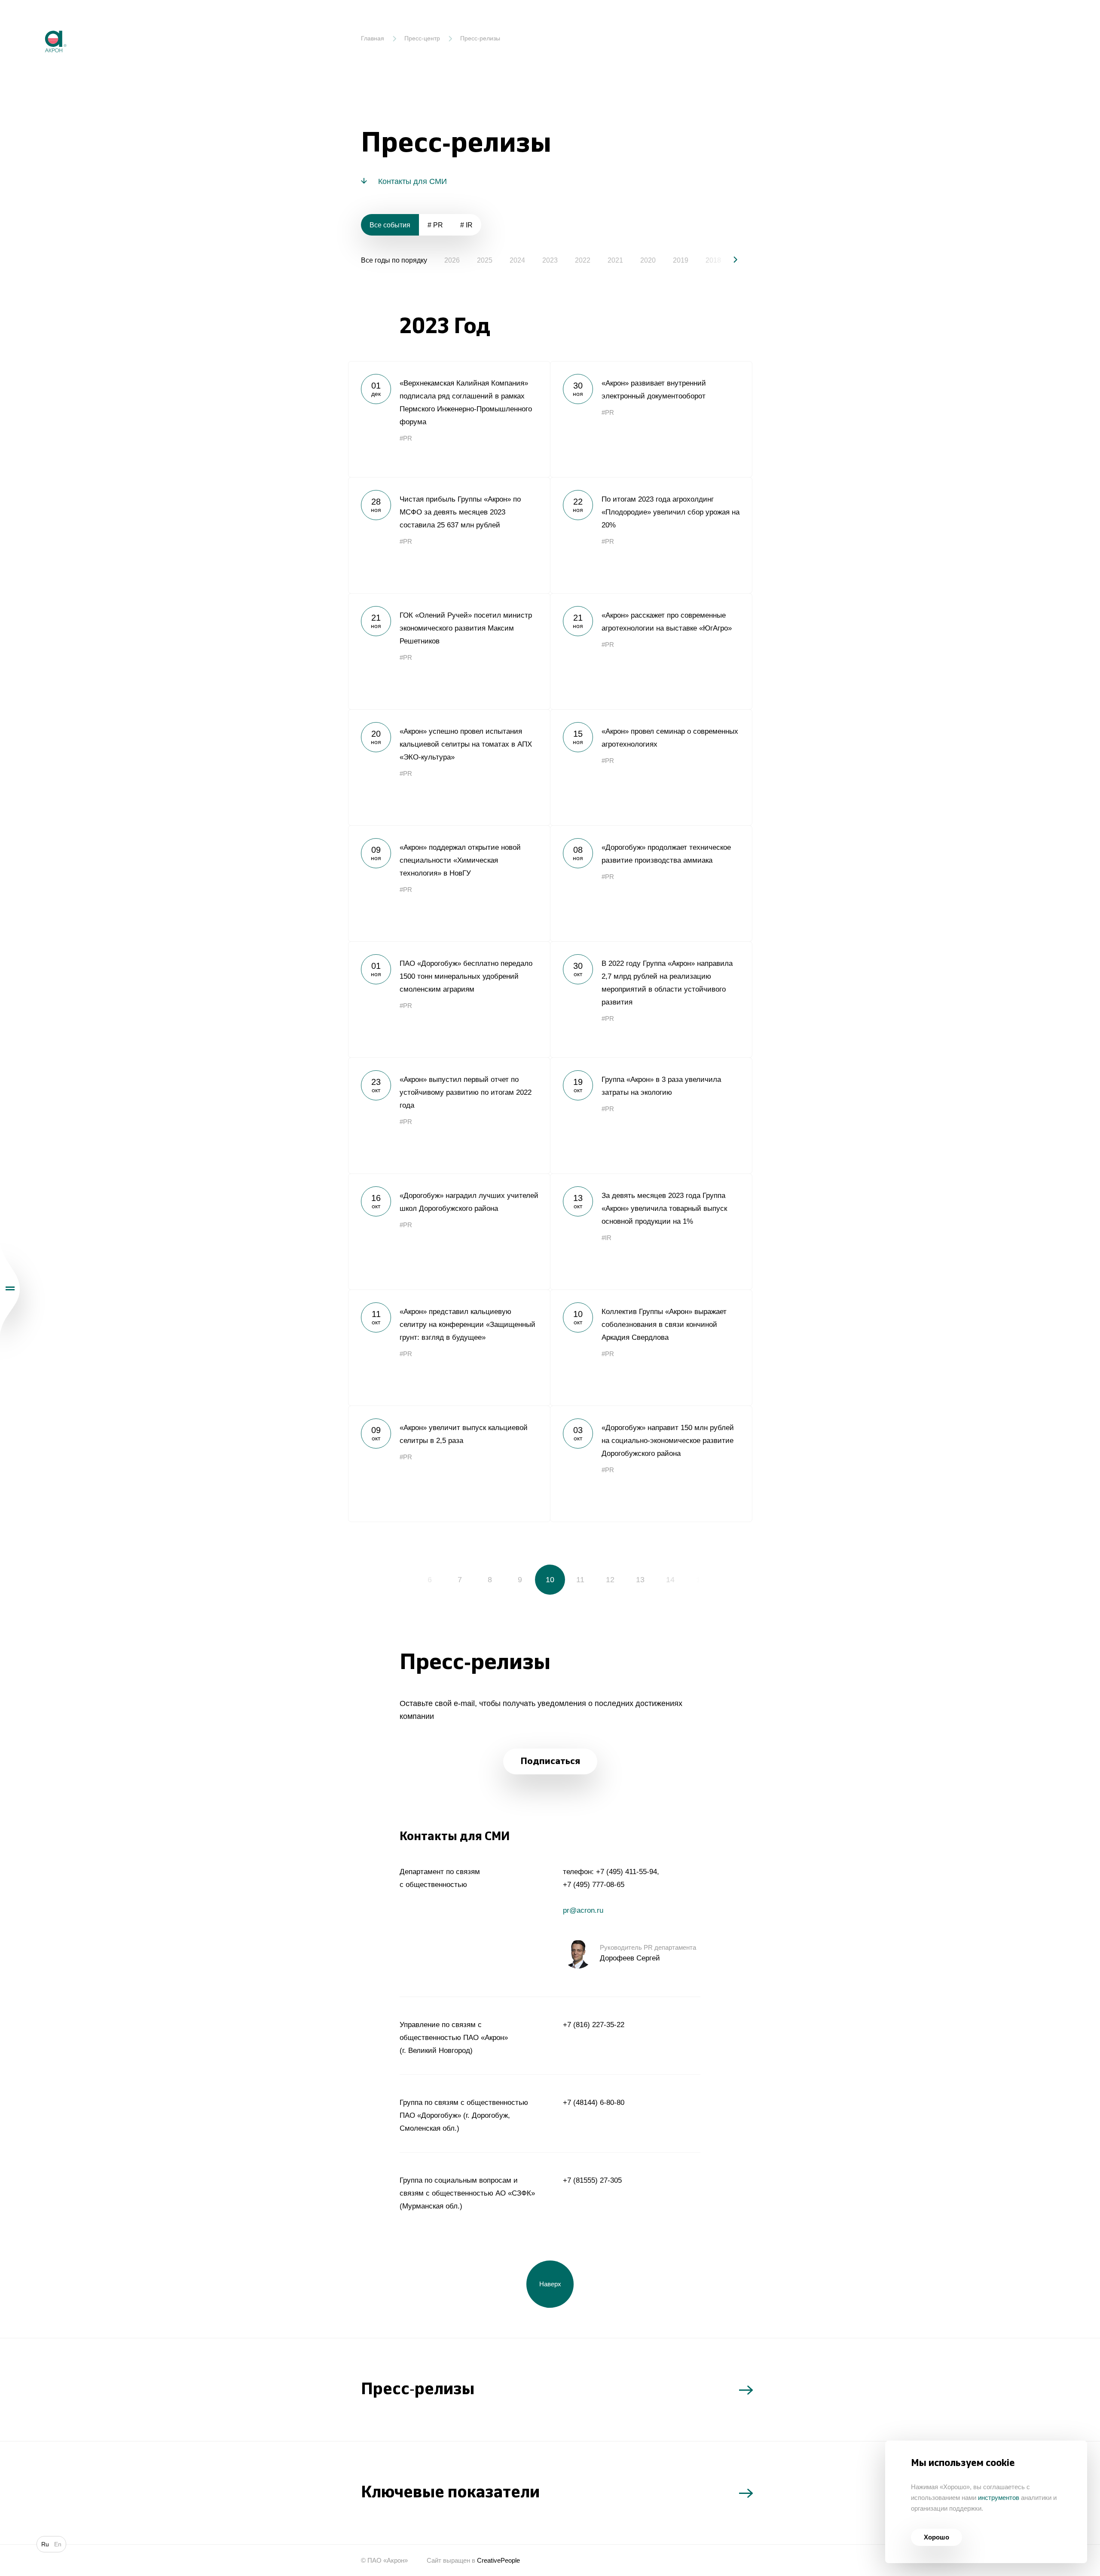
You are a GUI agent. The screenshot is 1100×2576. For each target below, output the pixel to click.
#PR (406, 438)
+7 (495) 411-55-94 (626, 1872)
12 (610, 1580)
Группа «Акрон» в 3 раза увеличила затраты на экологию (651, 1115)
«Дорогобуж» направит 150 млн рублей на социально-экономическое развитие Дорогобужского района (651, 1464)
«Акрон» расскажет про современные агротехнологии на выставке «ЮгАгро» (651, 651)
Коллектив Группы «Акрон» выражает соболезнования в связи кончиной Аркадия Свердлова (651, 1348)
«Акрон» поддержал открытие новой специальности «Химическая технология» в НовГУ (449, 883)
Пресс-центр (422, 38)
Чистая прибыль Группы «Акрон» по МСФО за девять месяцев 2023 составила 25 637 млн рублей (449, 535)
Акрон (37, 24)
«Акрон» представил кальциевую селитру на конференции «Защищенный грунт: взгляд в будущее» (449, 1348)
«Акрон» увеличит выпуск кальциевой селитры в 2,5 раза (449, 1464)
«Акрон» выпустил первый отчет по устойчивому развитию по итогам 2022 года (449, 1115)
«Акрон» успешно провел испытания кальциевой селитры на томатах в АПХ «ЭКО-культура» (449, 767)
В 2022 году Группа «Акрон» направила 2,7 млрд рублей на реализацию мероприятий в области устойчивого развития (651, 999)
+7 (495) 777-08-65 (594, 1885)
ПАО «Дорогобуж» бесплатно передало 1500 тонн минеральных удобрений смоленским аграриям (449, 999)
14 (670, 1580)
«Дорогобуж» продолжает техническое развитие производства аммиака (651, 883)
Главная (373, 38)
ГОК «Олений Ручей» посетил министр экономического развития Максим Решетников (449, 651)
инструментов (999, 2498)
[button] (728, 260)
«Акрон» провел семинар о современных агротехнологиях (651, 767)
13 (640, 1580)
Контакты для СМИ (412, 181)
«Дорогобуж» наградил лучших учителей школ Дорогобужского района (449, 1231)
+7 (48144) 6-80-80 (594, 2103)
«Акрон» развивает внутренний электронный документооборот (651, 419)
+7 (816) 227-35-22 (594, 2025)
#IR (607, 1238)
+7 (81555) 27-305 (592, 2180)
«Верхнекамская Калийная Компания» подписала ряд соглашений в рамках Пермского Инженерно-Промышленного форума (449, 419)
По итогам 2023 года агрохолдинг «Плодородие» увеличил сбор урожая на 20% (651, 535)
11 (580, 1580)
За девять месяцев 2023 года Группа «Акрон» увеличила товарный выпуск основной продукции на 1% (651, 1231)
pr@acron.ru (583, 1910)
